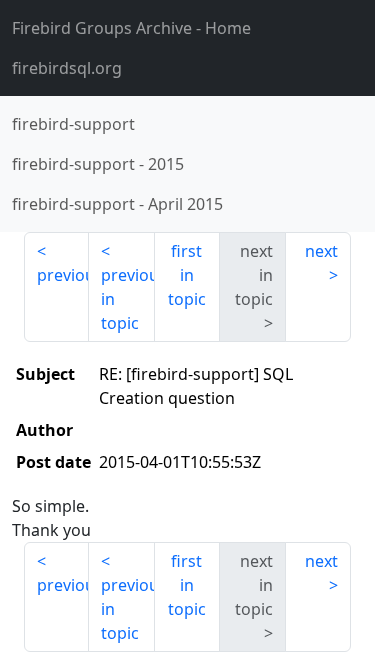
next (321, 251)
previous (63, 275)
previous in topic (127, 299)
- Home (131, 28)
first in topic (187, 275)
